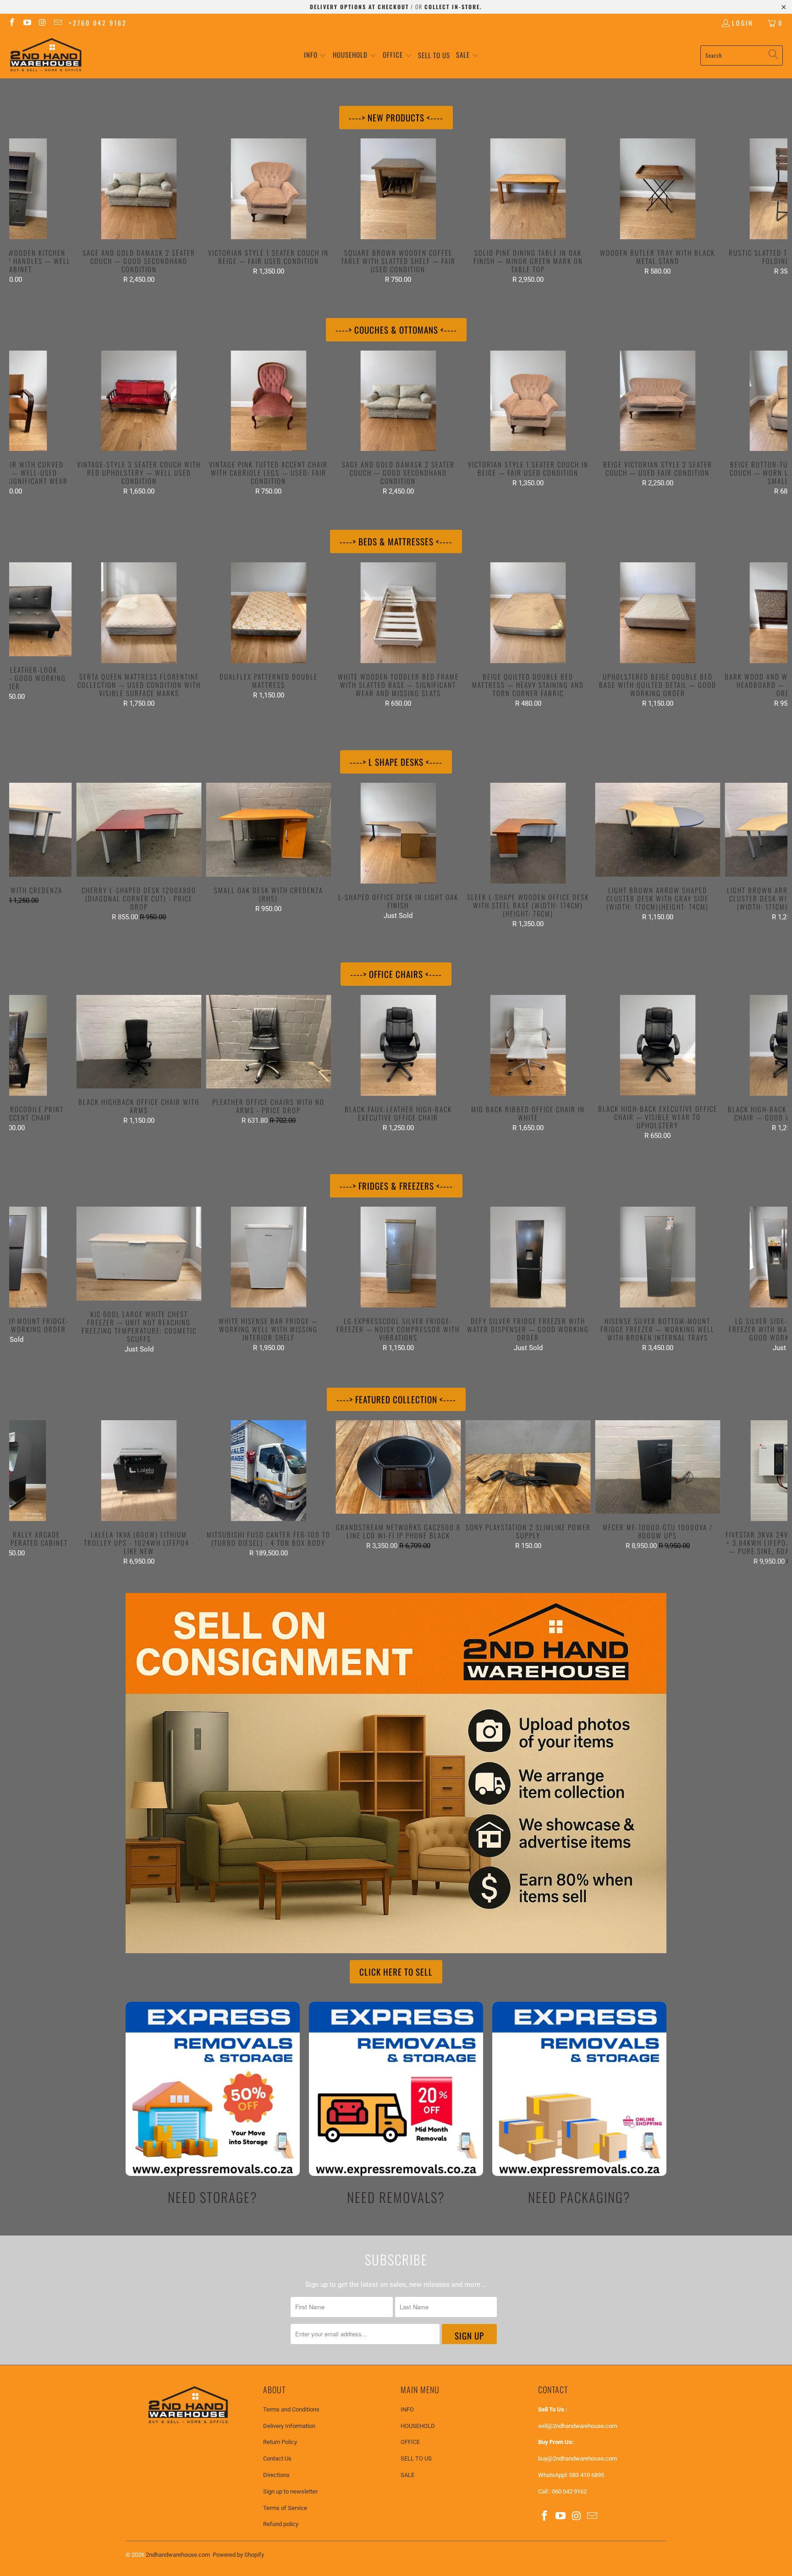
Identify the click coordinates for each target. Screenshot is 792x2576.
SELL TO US (416, 2458)
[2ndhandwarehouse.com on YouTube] (27, 23)
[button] (315, 55)
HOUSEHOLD (418, 2426)
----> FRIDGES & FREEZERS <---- (396, 1186)
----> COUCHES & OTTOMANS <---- (396, 330)
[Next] (768, 211)
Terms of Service (285, 2508)
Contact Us (277, 2458)
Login (742, 23)
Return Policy (280, 2442)
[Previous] (28, 211)
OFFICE (410, 2442)
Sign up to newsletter (290, 2491)
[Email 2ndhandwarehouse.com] (58, 23)
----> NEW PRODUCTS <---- (396, 117)
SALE (407, 2475)
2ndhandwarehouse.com (178, 2555)
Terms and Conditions (291, 2409)
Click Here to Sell (396, 1972)
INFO (407, 2409)
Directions (276, 2475)
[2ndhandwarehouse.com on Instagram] (42, 23)
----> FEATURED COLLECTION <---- (396, 1399)
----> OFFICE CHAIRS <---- (396, 974)
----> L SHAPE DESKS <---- (396, 762)
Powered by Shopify (238, 2555)
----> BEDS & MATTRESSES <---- (396, 541)
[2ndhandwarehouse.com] (46, 55)
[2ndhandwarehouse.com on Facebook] (11, 23)
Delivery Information (289, 2426)
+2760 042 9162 (98, 23)
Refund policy (281, 2524)
